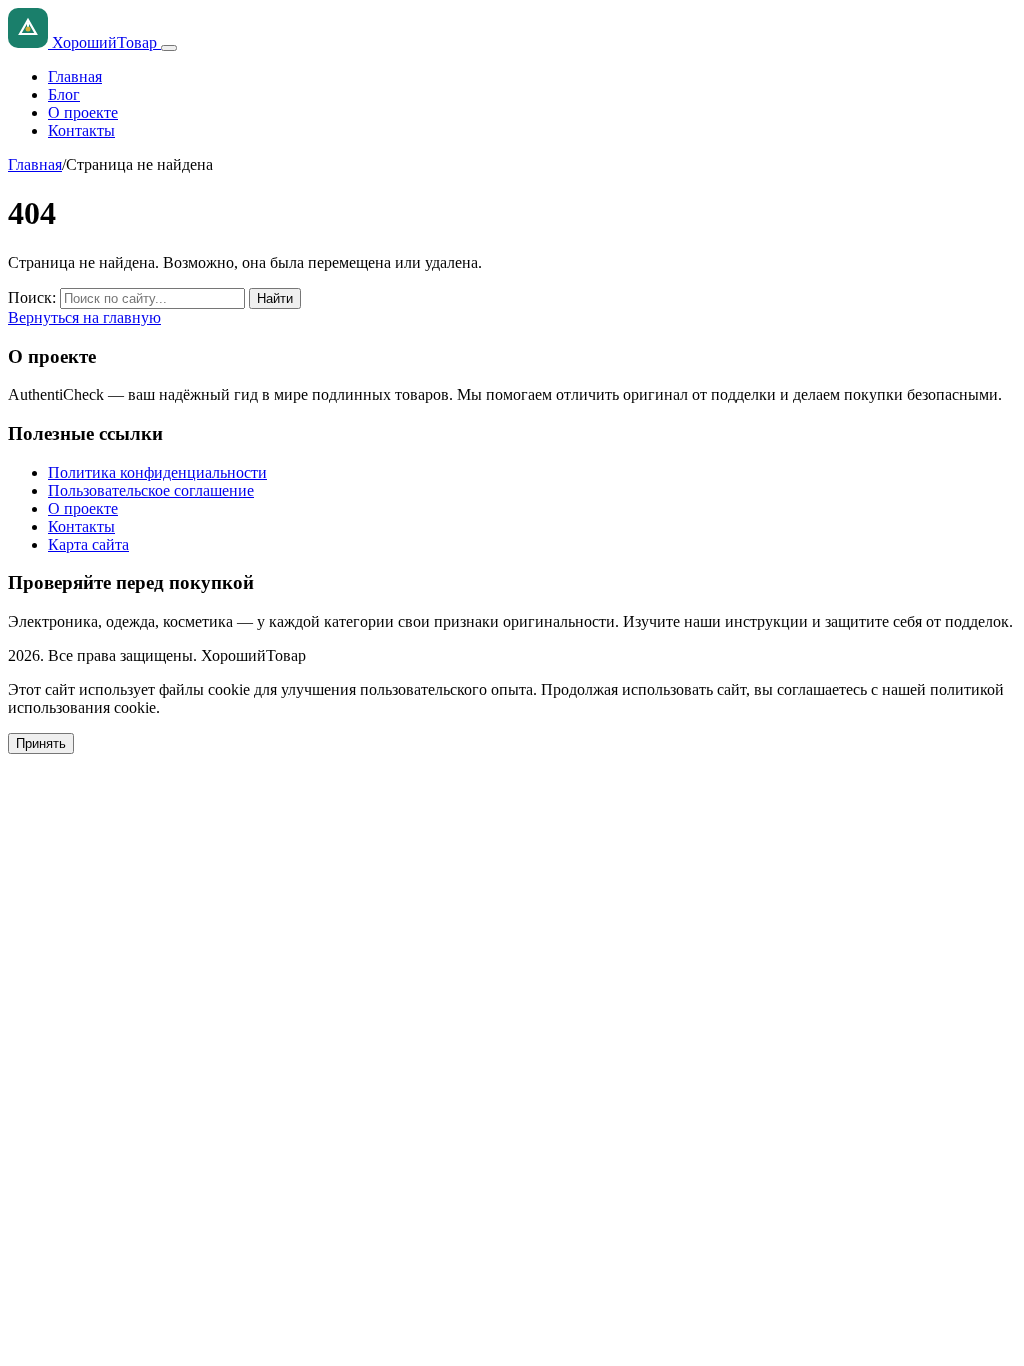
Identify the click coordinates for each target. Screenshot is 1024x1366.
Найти (275, 298)
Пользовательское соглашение (151, 490)
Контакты (81, 130)
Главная (75, 76)
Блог (64, 94)
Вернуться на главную (84, 317)
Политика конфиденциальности (157, 472)
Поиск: (32, 297)
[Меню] (169, 48)
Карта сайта (88, 544)
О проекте (83, 112)
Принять (41, 743)
